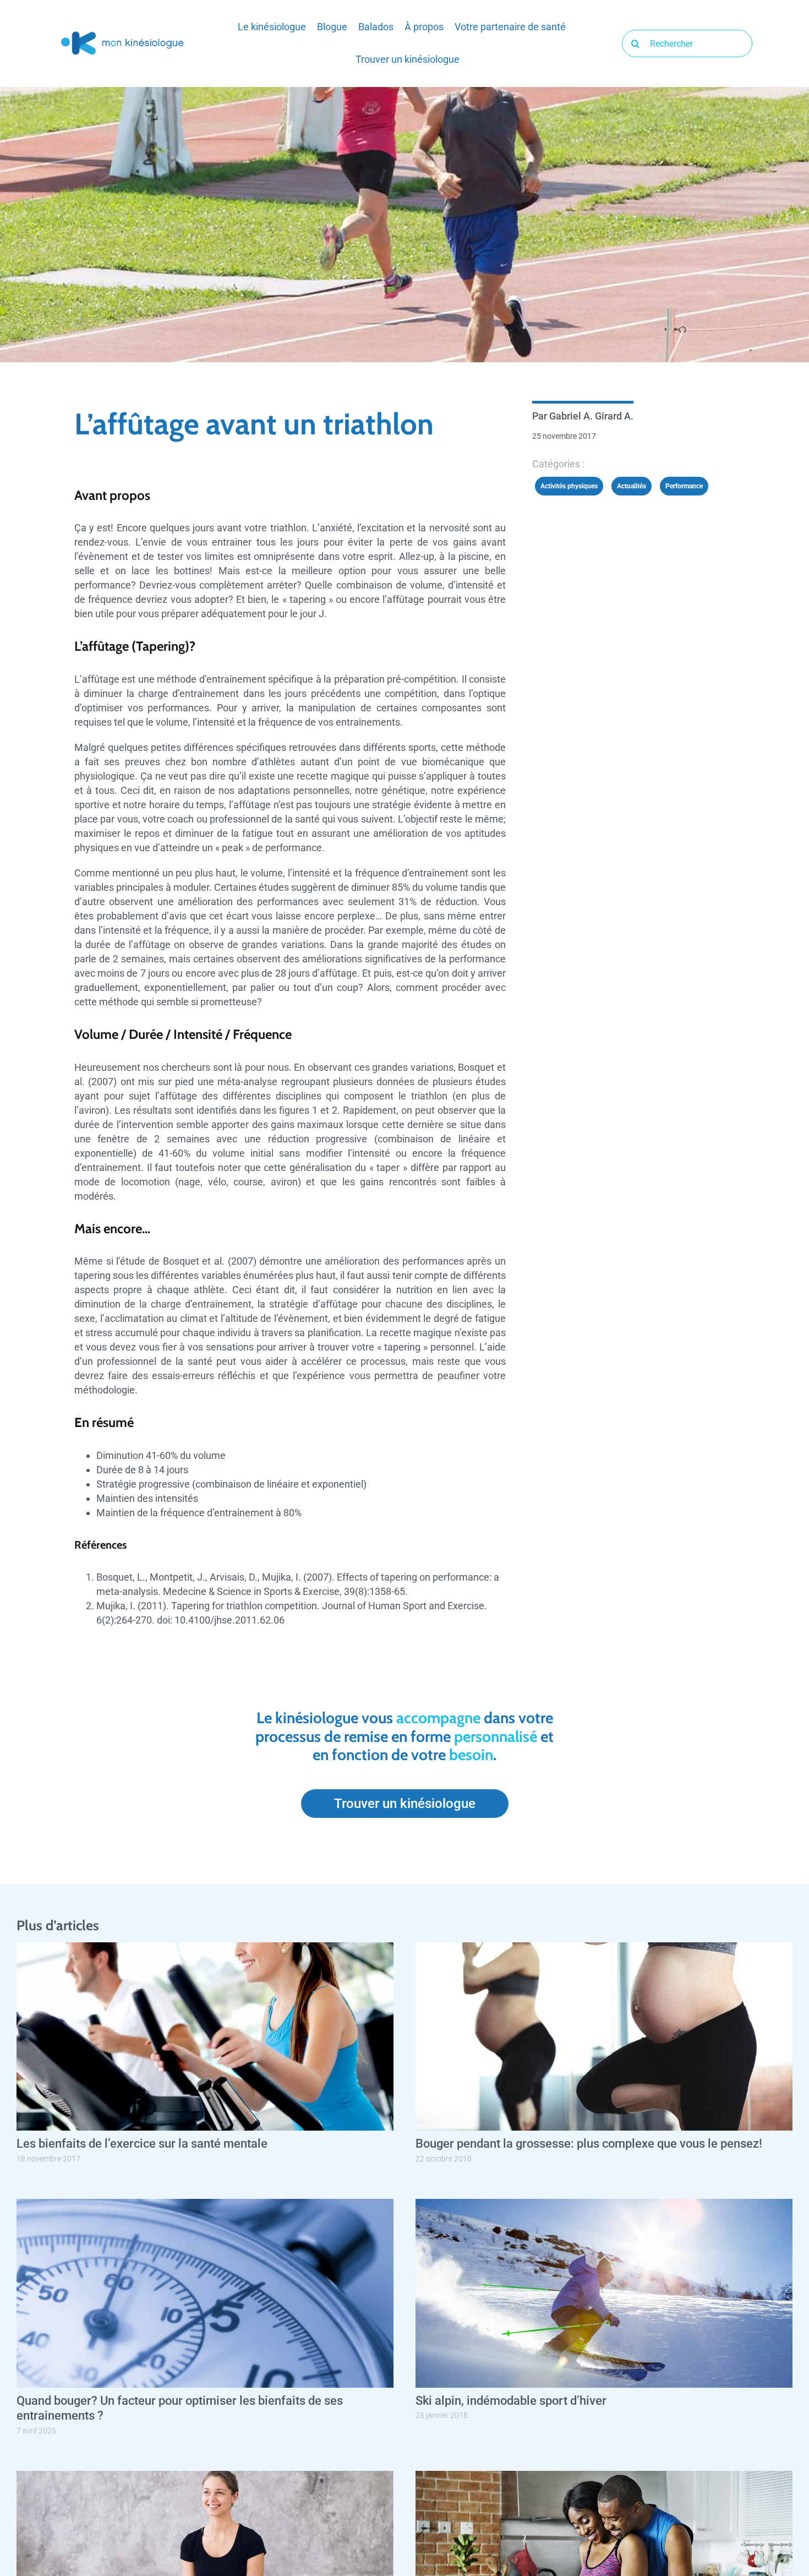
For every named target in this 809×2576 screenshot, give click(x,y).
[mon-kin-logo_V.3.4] (122, 34)
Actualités (632, 486)
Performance (684, 486)
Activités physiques (569, 486)
